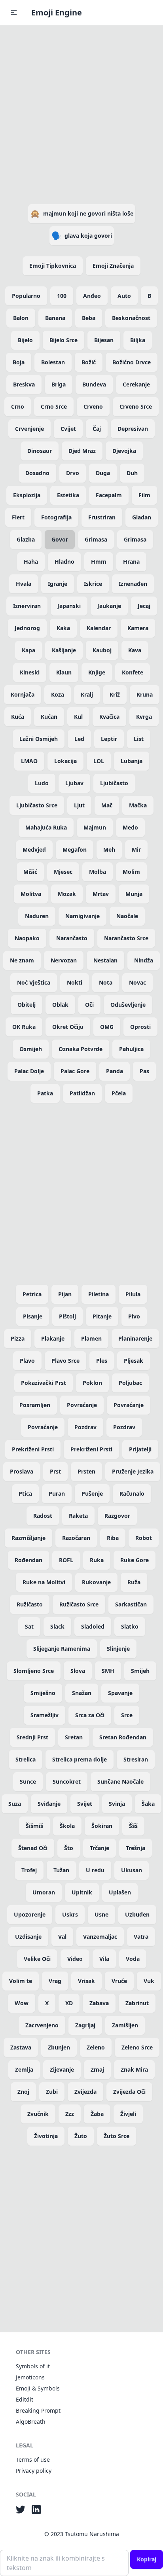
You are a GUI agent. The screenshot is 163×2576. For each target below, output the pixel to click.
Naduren (37, 916)
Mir (136, 850)
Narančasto (72, 938)
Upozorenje (30, 1914)
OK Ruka (24, 1027)
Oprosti (140, 1027)
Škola (67, 1826)
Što (69, 1848)
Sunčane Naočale (120, 1781)
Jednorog (27, 628)
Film (144, 495)
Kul (78, 717)
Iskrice (93, 584)
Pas (144, 1071)
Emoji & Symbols (38, 2388)
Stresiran (136, 1759)
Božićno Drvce (132, 362)
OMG (107, 1027)
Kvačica (109, 717)
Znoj (23, 2092)
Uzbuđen (137, 1914)
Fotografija (56, 517)
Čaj (97, 429)
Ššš (133, 1826)
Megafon (75, 850)
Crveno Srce (136, 406)
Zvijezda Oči (129, 2092)
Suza (15, 1804)
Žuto (81, 2136)
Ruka (97, 1560)
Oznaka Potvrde (81, 1049)
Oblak (60, 1005)
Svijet (85, 1804)
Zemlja (24, 2069)
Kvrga (144, 717)
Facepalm (109, 495)
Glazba (26, 539)
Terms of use (33, 2460)
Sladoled (93, 1626)
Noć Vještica (34, 982)
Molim (131, 872)
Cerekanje (136, 384)
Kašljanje (64, 650)
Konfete (133, 672)
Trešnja (136, 1848)
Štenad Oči (33, 1848)
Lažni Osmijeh (39, 739)
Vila (104, 1959)
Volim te (21, 1981)
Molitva (31, 894)
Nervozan (64, 960)
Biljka (138, 340)
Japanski (69, 606)
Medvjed (34, 850)
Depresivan (133, 429)
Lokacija (65, 761)
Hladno (64, 562)
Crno (18, 406)
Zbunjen (59, 2047)
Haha (31, 562)
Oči (89, 1005)
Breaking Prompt (38, 2410)
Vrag (55, 1981)
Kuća (18, 717)
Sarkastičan (131, 1604)
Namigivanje (82, 916)
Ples (102, 1361)
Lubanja (132, 761)
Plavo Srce (65, 1361)
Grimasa (96, 539)
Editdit (25, 2399)
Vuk (149, 1981)
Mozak (67, 894)
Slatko (130, 1626)
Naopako (27, 938)
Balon (21, 318)
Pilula (133, 1294)
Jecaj (144, 606)
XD (69, 2003)
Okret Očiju (68, 1027)
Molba (98, 872)
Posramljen (35, 1405)
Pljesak (134, 1361)
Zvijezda (85, 2092)
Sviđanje (49, 1804)
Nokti (75, 982)
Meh (109, 850)
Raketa (78, 1516)
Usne (101, 1914)
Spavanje (120, 1693)
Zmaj (97, 2069)
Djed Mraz (82, 451)
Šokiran (102, 1826)
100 (62, 296)
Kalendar (99, 628)
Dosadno (37, 473)
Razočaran (76, 1538)
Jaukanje (109, 606)
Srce (127, 1715)
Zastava (21, 2047)
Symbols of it (33, 2366)
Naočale (127, 916)
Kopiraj (147, 2559)
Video (75, 1959)
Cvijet (68, 429)
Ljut (79, 805)
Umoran (44, 1892)
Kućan (49, 717)
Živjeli (128, 2114)
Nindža (144, 960)
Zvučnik (38, 2114)
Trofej (29, 1870)
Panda (115, 1071)
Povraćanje (82, 1405)
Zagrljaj (85, 2025)
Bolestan (53, 362)
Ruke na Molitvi (44, 1582)
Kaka (63, 628)
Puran (57, 1494)
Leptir (109, 739)
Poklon (92, 1383)
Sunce (28, 1781)
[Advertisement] (81, 113)
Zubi (52, 2092)
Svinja (117, 1804)
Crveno (93, 406)
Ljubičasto (114, 783)
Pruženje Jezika (133, 1471)
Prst (55, 1471)
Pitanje (102, 1316)
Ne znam (22, 960)
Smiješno (43, 1693)
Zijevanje (62, 2069)
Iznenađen (133, 584)
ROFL (66, 1560)
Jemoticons (30, 2377)
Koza (58, 694)
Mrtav (101, 894)
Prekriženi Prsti (33, 1449)
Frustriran (102, 517)
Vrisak (86, 1981)
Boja (19, 362)
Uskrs (70, 1914)
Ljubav (74, 783)
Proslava (22, 1471)
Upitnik (82, 1892)
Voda (133, 1959)
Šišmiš (34, 1826)
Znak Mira (134, 2069)
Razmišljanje (28, 1538)
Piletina (99, 1294)
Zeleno (96, 2047)
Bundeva (94, 384)
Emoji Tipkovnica (53, 266)
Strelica (26, 1759)
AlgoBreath (31, 2422)
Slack (57, 1626)
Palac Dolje (29, 1071)
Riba (113, 1538)
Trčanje (100, 1848)
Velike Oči (37, 1959)
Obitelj (27, 1005)
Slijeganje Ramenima (62, 1649)
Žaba (97, 2114)
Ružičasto (30, 1604)
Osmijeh (31, 1049)
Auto (124, 296)
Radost (43, 1516)
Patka (45, 1093)
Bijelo (25, 340)
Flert (18, 517)
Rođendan (28, 1560)
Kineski (30, 672)
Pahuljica (131, 1049)
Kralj (87, 694)
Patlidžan (82, 1093)
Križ (115, 694)
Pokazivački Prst (44, 1383)
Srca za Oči (90, 1715)
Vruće (119, 1981)
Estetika (68, 495)
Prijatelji (140, 1449)
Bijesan (104, 340)
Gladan (142, 517)
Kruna (145, 694)
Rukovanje (96, 1582)
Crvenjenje (29, 429)
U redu (95, 1870)
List (139, 739)
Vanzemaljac (100, 1937)
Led (79, 739)
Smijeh (140, 1671)
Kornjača (23, 694)
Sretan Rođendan (123, 1737)
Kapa (28, 650)
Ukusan (132, 1870)
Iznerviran (27, 606)
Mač (107, 805)
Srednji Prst (32, 1737)
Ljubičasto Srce (37, 805)
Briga (59, 384)
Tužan (61, 1870)
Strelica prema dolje (80, 1759)
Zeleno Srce (137, 2047)
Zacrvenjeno (42, 2025)
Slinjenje (118, 1649)
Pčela (119, 1093)
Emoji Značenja (113, 266)
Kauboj (102, 650)
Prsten (86, 1471)
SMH (108, 1671)
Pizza (18, 1338)
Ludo (42, 783)
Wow (22, 2003)
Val (62, 1937)
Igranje (58, 584)
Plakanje (53, 1338)
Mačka (138, 805)
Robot (144, 1538)
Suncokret (67, 1781)
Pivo (134, 1316)
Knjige (97, 672)
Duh (132, 473)
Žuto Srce (117, 2136)
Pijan (65, 1294)
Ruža (134, 1582)
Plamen (91, 1338)
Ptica (25, 1494)
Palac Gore (75, 1071)
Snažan (82, 1693)
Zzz (70, 2114)
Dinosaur (40, 451)
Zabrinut (137, 2003)
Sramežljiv (45, 1715)
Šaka (148, 1804)
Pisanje (33, 1316)
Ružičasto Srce (79, 1604)
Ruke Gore (135, 1560)
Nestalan (105, 960)
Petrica (32, 1294)
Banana (55, 318)
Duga (103, 473)
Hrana (131, 562)
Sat (29, 1626)
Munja (134, 894)
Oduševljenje (128, 1005)
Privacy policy (34, 2471)
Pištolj (67, 1316)
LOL (99, 761)
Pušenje (92, 1494)
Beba (89, 318)
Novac (137, 982)
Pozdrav (85, 1427)
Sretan (74, 1737)
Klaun (64, 672)
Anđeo (92, 296)
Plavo (27, 1361)
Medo (130, 827)
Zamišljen (125, 2025)
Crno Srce (54, 406)
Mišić (30, 872)
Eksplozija (27, 495)
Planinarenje (135, 1338)
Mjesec (63, 872)
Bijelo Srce (63, 340)
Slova (78, 1671)
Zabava (99, 2003)
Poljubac (130, 1383)
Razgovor (117, 1516)
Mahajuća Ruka (46, 827)
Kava (135, 650)
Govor (60, 539)
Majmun (95, 827)
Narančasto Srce (126, 938)
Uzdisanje (28, 1937)
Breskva (24, 384)
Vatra (141, 1937)
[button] (14, 13)
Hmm (99, 562)
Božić (89, 362)
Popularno (26, 296)
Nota (106, 982)
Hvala (24, 584)
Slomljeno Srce (34, 1671)
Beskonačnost (131, 318)
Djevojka (124, 451)
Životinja (46, 2136)
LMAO (29, 761)
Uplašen (120, 1892)
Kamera (138, 628)
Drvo (73, 473)
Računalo (132, 1494)
